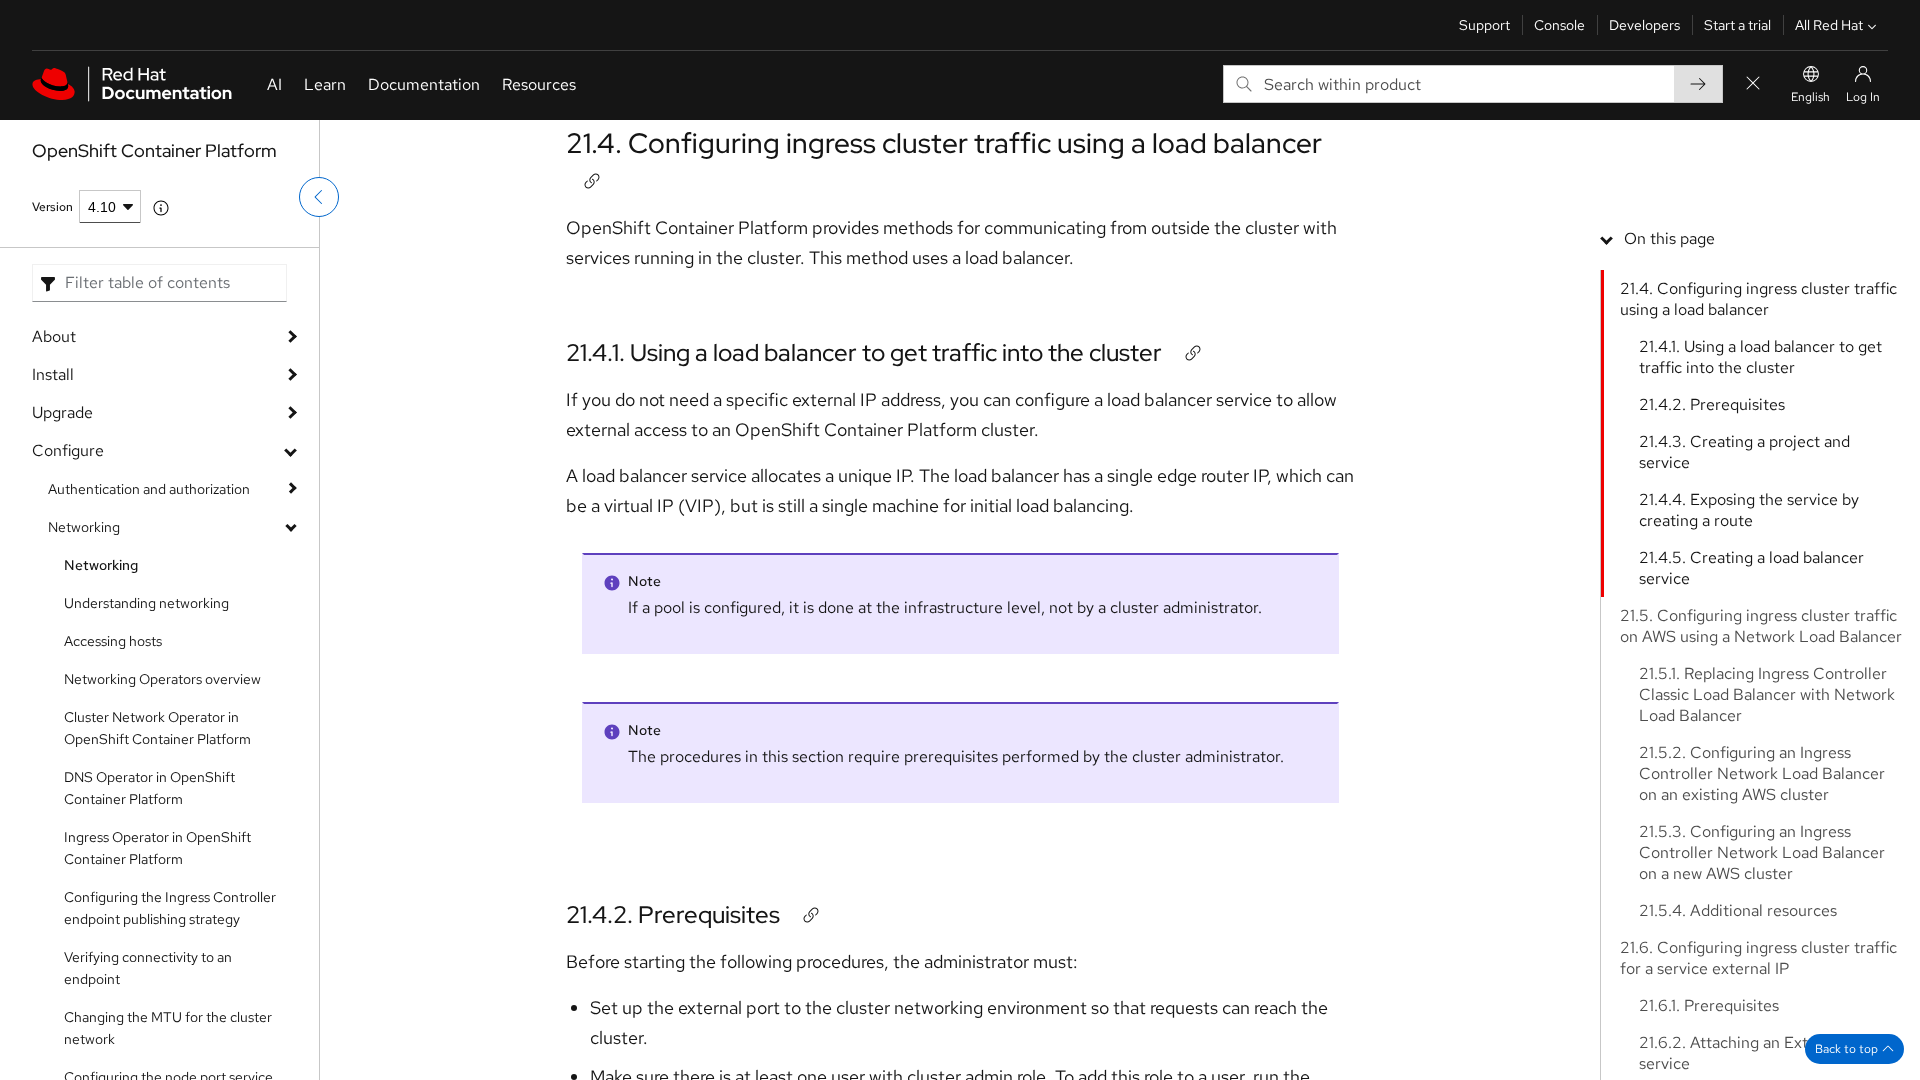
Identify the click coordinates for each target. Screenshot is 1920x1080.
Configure (68, 450)
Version (52, 207)
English (1810, 97)
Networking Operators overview (162, 679)
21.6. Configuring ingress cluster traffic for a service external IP (1758, 958)
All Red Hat (1829, 25)
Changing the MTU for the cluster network (168, 1028)
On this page (1669, 238)
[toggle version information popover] (161, 208)
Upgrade (62, 412)
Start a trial (1737, 25)
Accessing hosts (113, 641)
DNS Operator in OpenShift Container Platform (149, 788)
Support (1484, 25)
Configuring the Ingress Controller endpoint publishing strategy (170, 908)
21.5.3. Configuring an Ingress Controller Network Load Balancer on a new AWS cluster (1762, 852)
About (54, 336)
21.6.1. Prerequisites (1709, 1005)
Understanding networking (146, 603)
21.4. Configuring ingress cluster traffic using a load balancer (944, 143)
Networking (84, 527)
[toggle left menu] (319, 197)
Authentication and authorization (149, 489)
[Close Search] (1753, 84)
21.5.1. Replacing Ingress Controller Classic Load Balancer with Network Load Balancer (1767, 694)
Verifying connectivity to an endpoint (148, 968)
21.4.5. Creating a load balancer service (1751, 568)
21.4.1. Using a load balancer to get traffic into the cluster (864, 352)
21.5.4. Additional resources (1738, 910)
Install (53, 374)
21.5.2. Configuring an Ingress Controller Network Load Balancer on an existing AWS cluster (1762, 773)
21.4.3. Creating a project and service (1744, 452)
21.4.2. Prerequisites (673, 914)
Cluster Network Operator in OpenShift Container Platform (157, 728)
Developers (1644, 25)
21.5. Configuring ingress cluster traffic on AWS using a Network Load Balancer (1761, 626)
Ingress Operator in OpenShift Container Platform (157, 848)
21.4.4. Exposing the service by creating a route (1749, 510)
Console (1559, 25)
